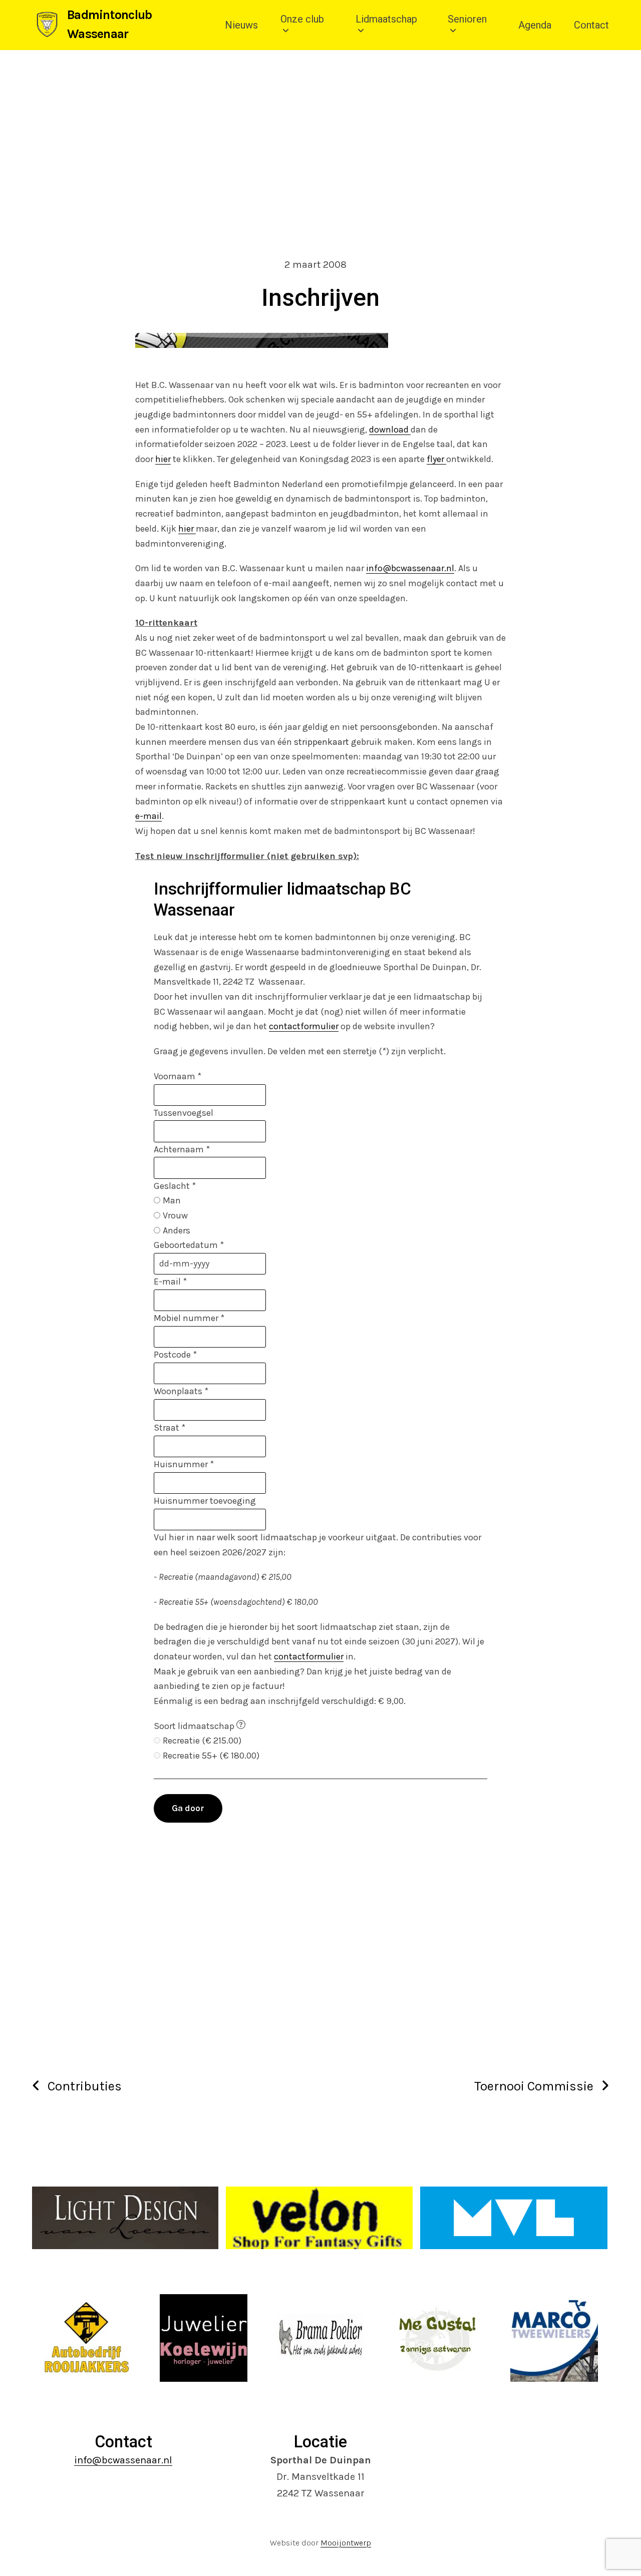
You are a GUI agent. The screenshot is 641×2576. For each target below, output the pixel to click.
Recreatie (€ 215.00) (202, 1741)
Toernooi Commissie (534, 2086)
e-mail (148, 816)
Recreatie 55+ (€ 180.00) (211, 1756)
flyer (436, 459)
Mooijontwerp (346, 2543)
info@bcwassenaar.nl (410, 568)
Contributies (85, 2086)
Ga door (188, 1808)
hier (163, 459)
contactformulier (304, 1026)
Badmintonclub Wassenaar (109, 24)
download (390, 430)
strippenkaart (322, 742)
